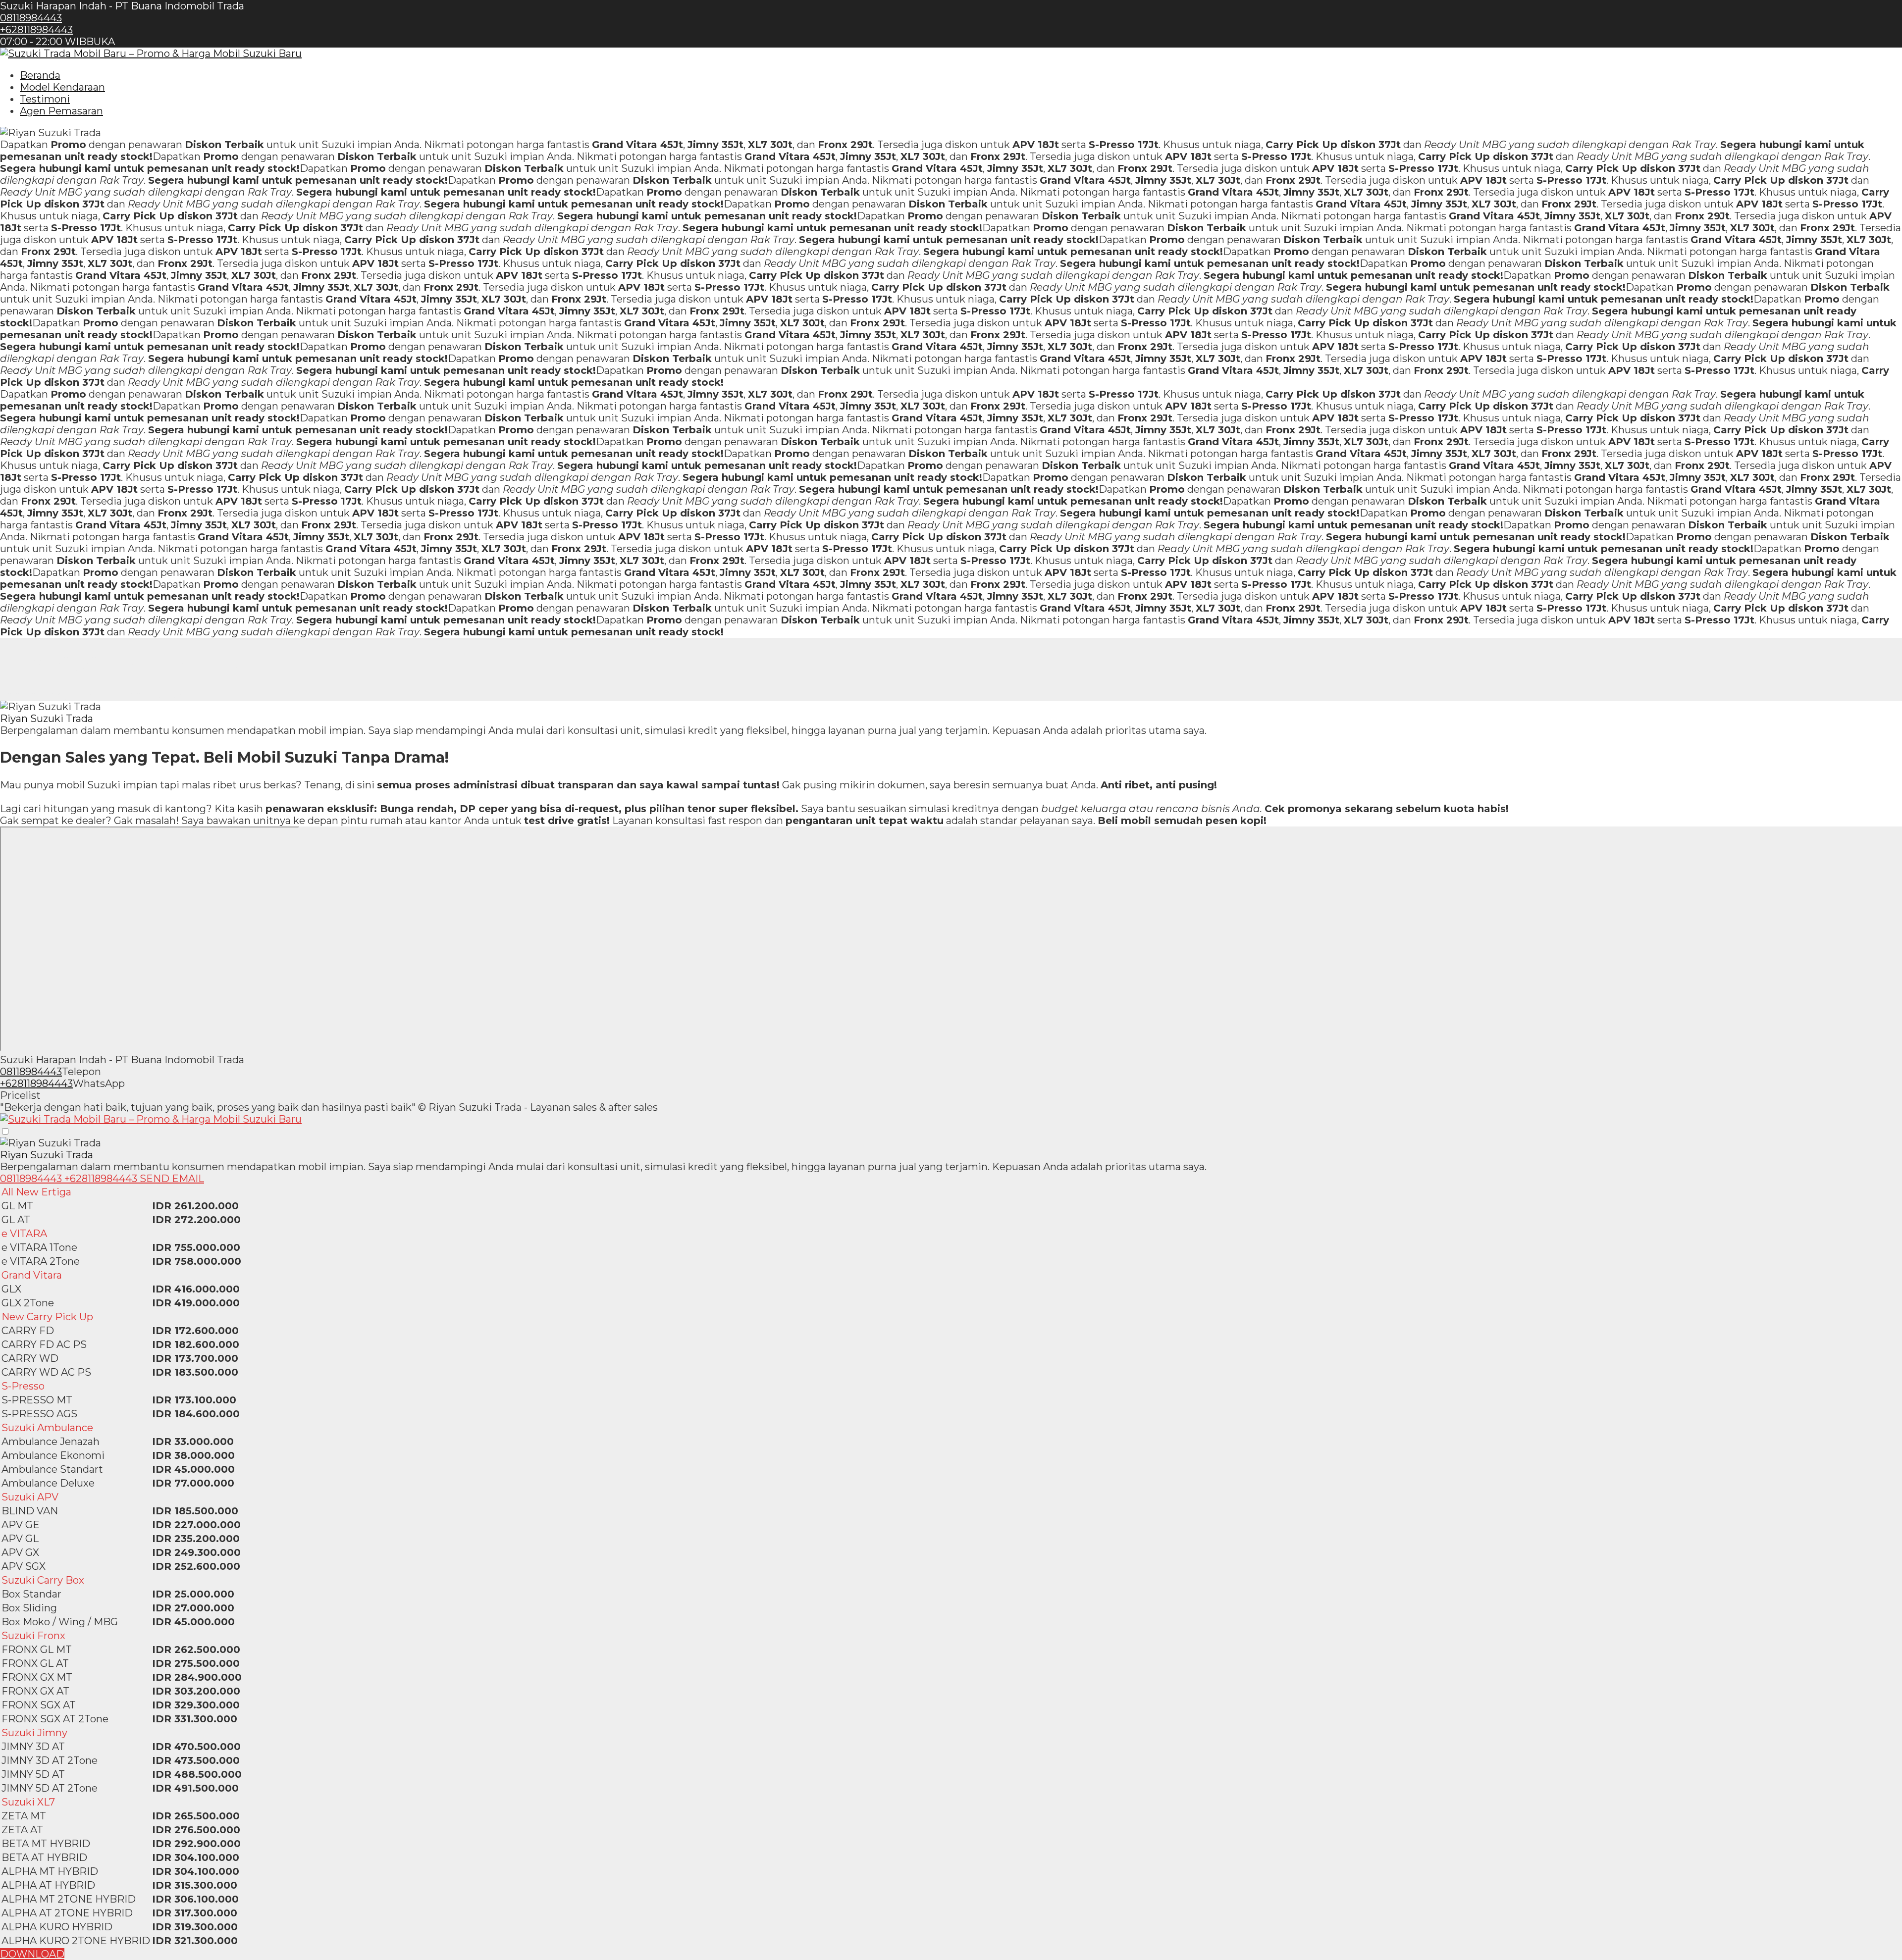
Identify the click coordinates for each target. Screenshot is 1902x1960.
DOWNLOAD (32, 1954)
